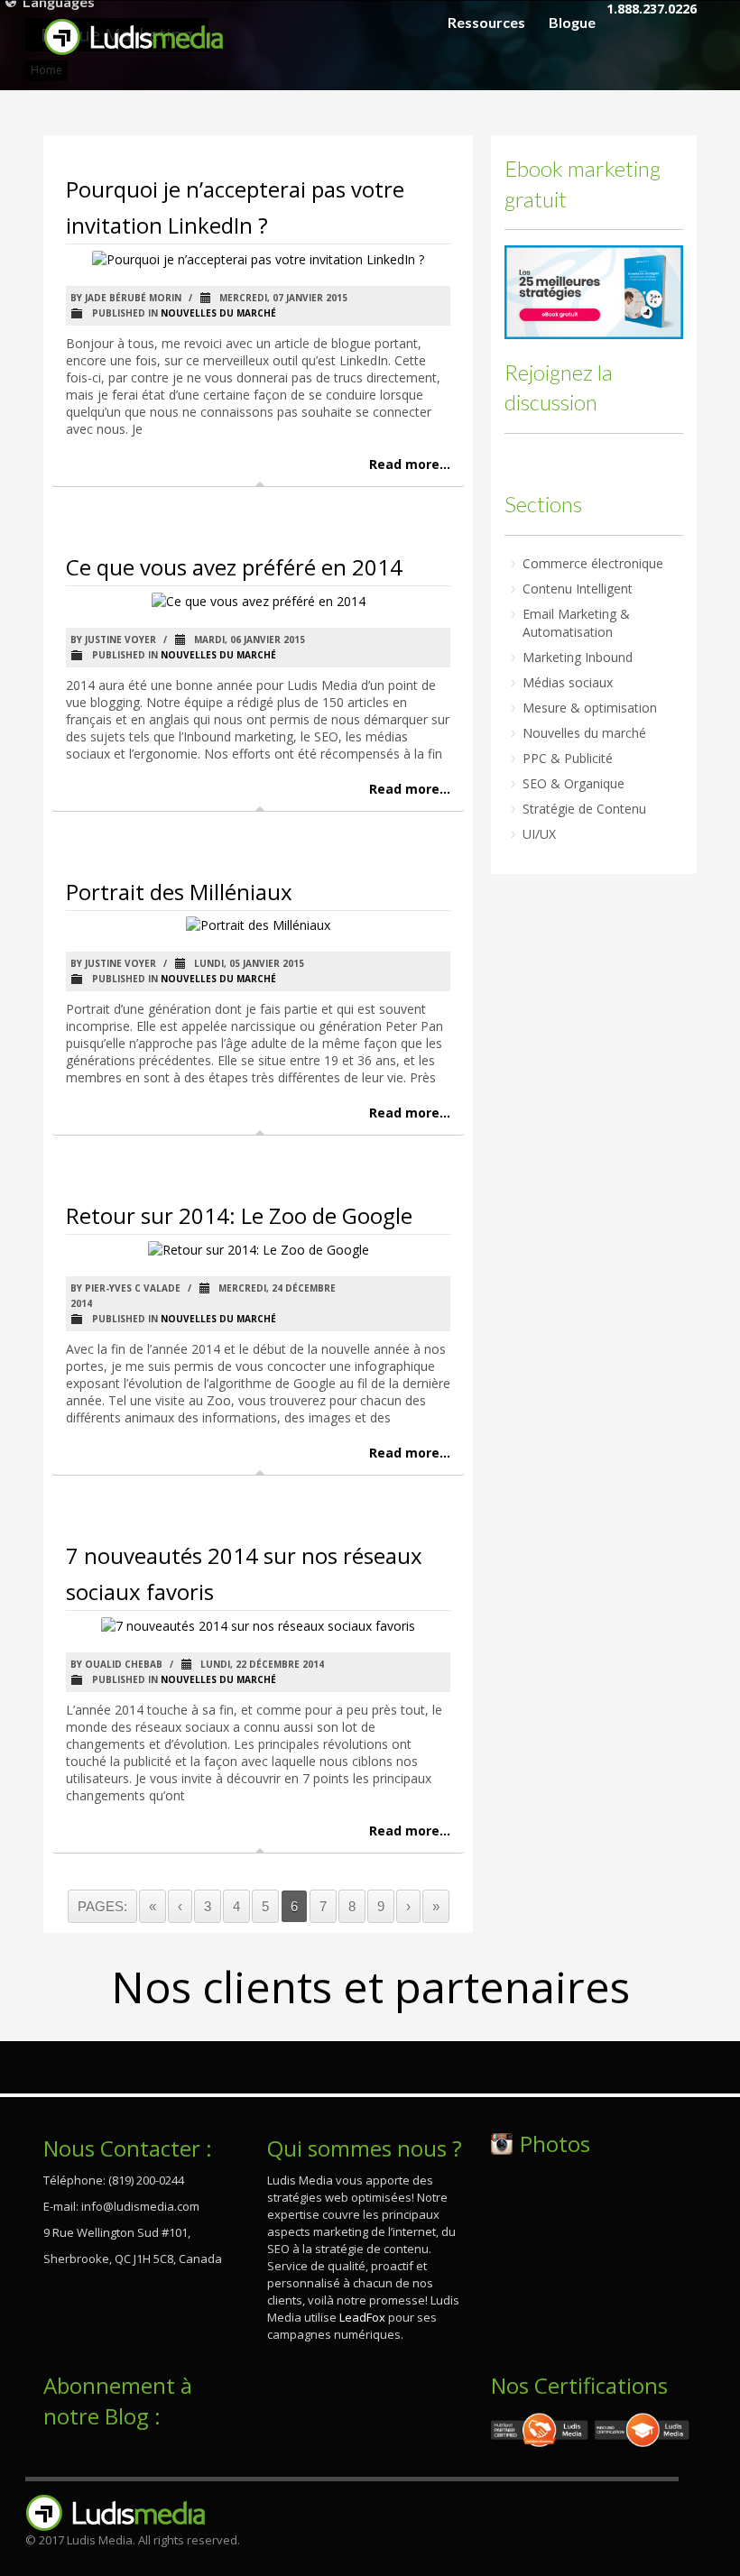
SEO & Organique (573, 783)
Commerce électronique (593, 563)
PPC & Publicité (568, 758)
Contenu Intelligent (578, 589)
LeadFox (362, 2317)
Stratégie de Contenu (584, 809)
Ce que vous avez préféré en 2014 (234, 567)
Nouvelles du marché (218, 313)
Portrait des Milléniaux (179, 892)
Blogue (572, 23)
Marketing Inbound (578, 657)
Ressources (486, 23)
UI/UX (539, 834)
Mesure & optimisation (590, 708)
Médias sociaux (568, 682)
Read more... (410, 464)
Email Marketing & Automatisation (576, 623)
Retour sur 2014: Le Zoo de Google (239, 1215)
